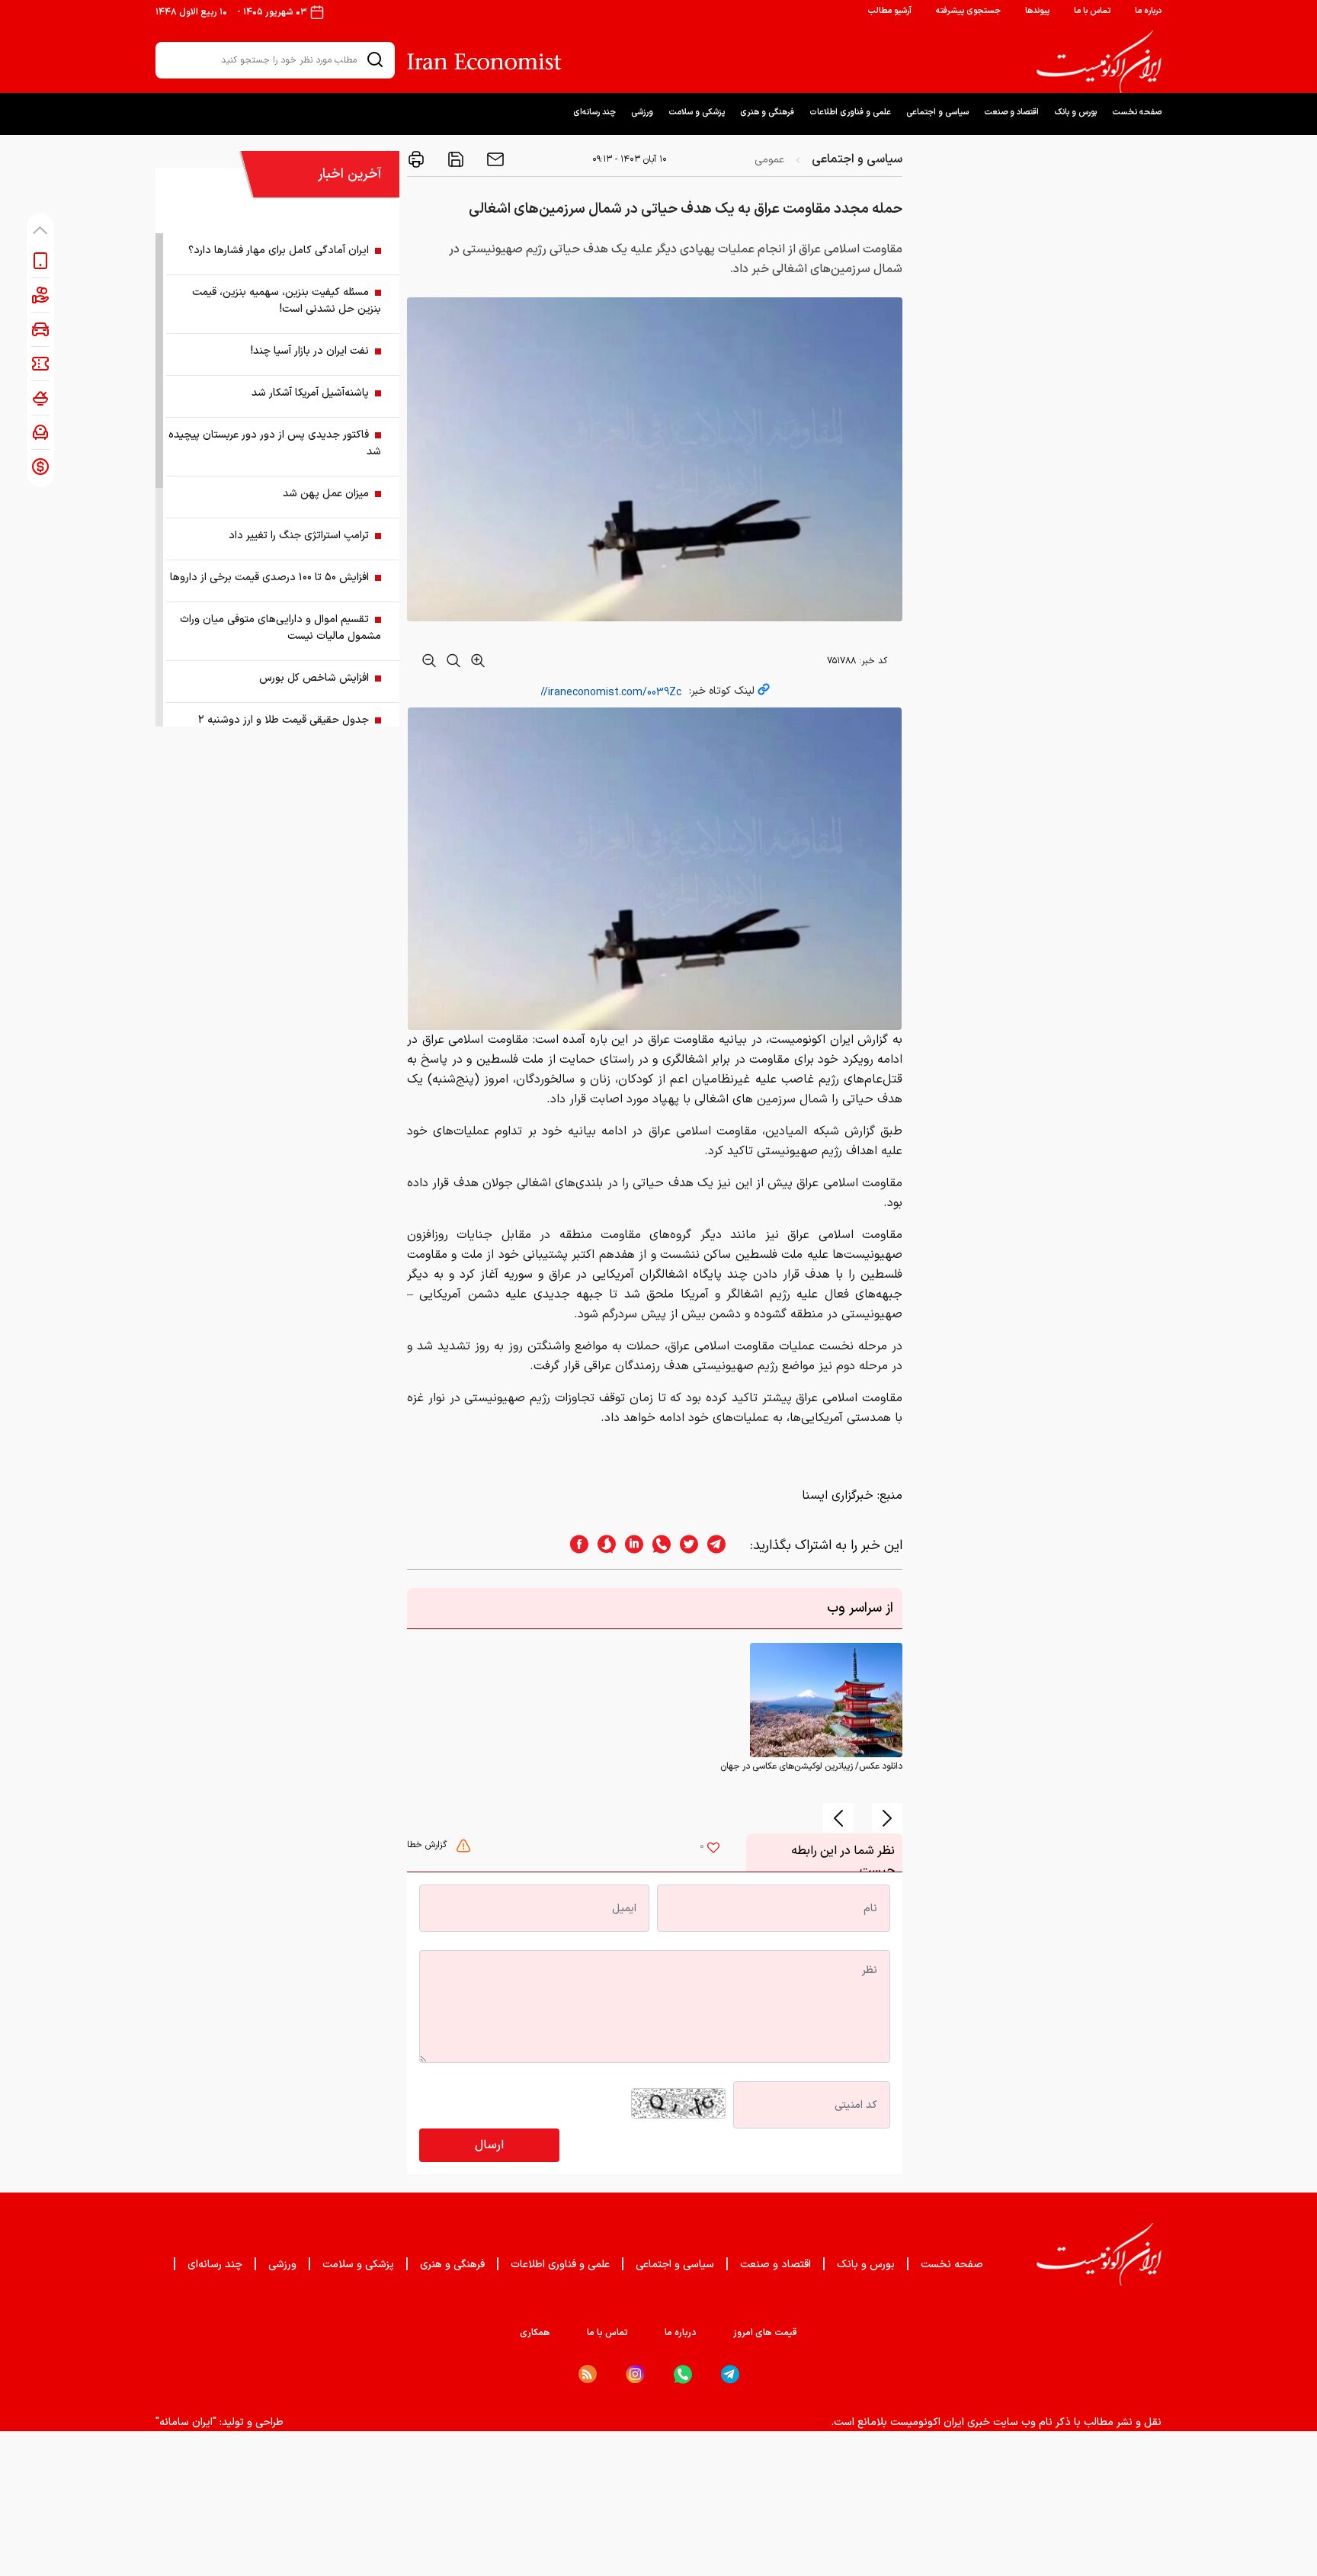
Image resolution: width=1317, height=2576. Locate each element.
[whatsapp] (657, 1546)
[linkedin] (630, 1546)
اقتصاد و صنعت (1011, 112)
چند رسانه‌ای (594, 112)
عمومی (769, 160)
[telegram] (724, 1546)
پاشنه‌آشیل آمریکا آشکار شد (310, 393)
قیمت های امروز (765, 2333)
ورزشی (642, 112)
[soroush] (602, 1546)
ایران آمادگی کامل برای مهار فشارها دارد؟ (279, 250)
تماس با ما (1092, 11)
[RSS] (588, 2374)
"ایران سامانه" (186, 2422)
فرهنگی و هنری (767, 112)
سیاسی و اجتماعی (937, 112)
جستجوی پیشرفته (968, 11)
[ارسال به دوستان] (494, 159)
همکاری (535, 2333)
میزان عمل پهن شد (326, 494)
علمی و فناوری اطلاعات (850, 112)
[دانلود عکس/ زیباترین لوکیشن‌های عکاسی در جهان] (826, 1700)
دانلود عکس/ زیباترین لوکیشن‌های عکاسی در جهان (811, 1766)
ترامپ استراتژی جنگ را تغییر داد (299, 536)
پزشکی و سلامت (697, 112)
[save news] (454, 159)
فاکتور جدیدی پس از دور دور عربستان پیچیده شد (275, 443)
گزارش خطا (428, 1845)
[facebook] (575, 1546)
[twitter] (684, 1546)
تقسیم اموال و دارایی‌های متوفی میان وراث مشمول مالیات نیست (280, 628)
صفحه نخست (1137, 112)
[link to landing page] (1099, 62)
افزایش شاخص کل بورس (314, 678)
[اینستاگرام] (635, 2374)
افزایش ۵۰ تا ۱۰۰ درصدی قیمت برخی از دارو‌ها (269, 577)
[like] (713, 1849)
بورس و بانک (1075, 112)
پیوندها (1037, 11)
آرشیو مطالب (889, 11)
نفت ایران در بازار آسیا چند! (310, 351)
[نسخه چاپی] (416, 159)
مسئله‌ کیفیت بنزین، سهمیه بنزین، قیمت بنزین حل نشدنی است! (287, 301)
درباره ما (1148, 11)
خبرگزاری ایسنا (838, 1496)
